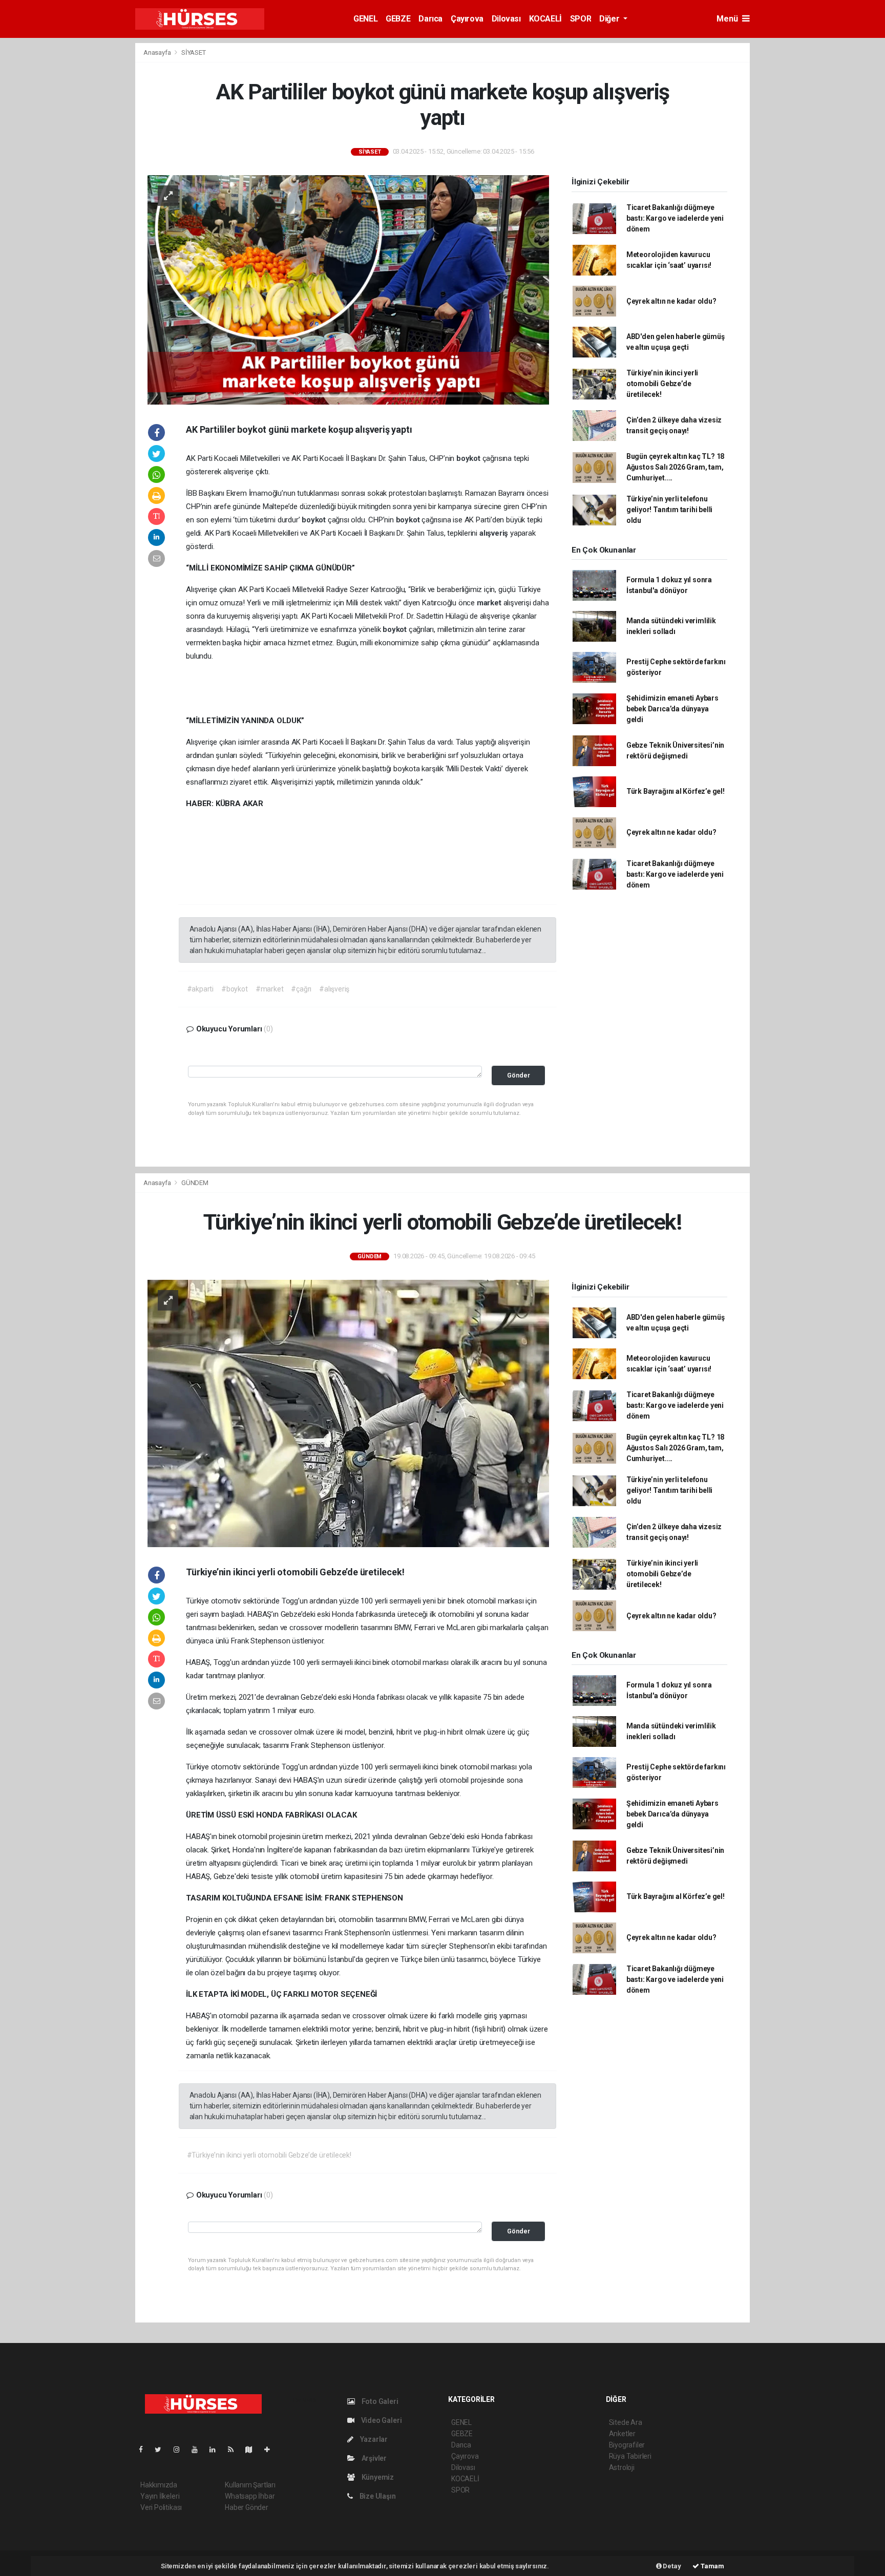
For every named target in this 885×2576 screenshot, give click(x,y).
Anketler (622, 2434)
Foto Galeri (379, 2401)
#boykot (235, 989)
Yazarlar (373, 2439)
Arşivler (373, 2458)
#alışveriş (334, 989)
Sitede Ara (626, 2422)
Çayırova (467, 19)
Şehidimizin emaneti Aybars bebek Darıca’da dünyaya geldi (672, 709)
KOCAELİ (545, 19)
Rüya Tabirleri (630, 2456)
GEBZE (398, 19)
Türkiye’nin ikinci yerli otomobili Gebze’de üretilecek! (662, 384)
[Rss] (235, 2450)
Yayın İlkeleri (160, 2496)
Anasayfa (158, 52)
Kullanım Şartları (250, 2485)
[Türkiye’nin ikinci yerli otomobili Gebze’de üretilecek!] (348, 1413)
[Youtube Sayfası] (199, 2450)
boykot (469, 458)
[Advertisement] (79, 196)
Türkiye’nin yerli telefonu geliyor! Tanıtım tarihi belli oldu (669, 510)
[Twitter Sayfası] (162, 2450)
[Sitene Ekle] (271, 2450)
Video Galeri (381, 2420)
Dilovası (506, 19)
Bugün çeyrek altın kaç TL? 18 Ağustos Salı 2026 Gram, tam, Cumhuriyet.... (675, 467)
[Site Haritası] (253, 2450)
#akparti (200, 989)
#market (270, 989)
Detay (671, 2566)
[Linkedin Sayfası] (217, 2450)
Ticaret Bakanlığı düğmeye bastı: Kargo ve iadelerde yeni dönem (675, 218)
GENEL (365, 19)
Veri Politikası (161, 2507)
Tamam (712, 2566)
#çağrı (301, 989)
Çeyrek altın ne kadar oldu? (671, 301)
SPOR (581, 19)
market (490, 603)
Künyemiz (377, 2477)
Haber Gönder (247, 2507)
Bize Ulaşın (377, 2496)
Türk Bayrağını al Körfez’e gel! (676, 791)
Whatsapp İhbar (250, 2496)
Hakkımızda (159, 2485)
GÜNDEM (195, 1183)
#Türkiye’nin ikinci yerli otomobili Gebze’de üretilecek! (269, 2155)
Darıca (430, 19)
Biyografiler (627, 2445)
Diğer (610, 19)
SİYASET (194, 52)
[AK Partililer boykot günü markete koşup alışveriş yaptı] (348, 289)
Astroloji (622, 2467)
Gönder (519, 1075)
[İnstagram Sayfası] (181, 2450)
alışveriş (495, 533)
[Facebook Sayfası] (145, 2450)
